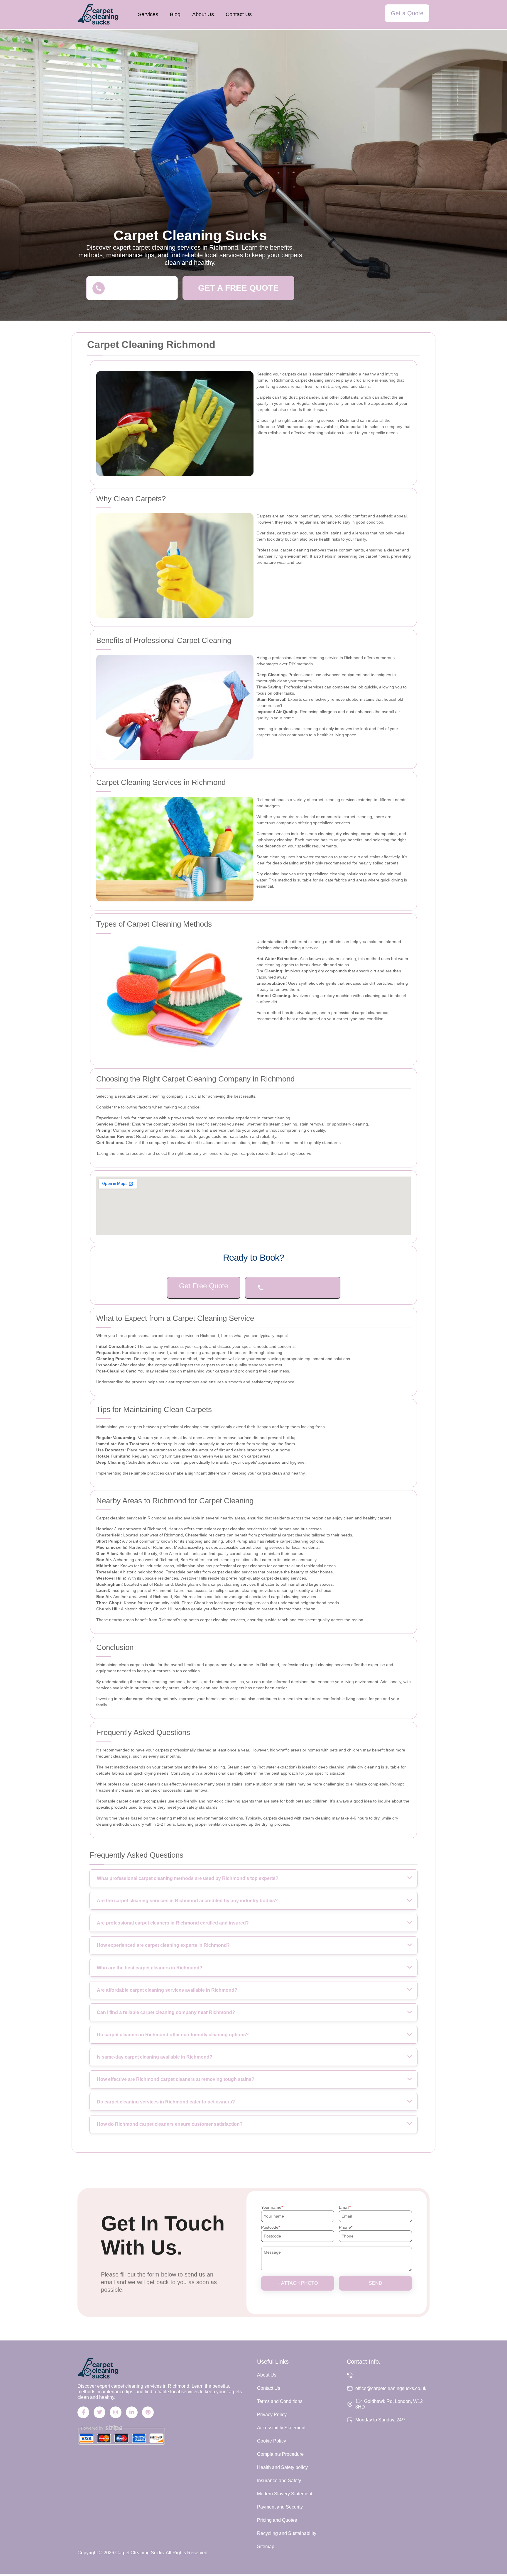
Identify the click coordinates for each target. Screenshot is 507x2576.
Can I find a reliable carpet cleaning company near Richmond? (166, 2012)
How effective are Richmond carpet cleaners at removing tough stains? (176, 2079)
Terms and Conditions (280, 2401)
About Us (203, 14)
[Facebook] (83, 2412)
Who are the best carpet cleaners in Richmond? (150, 1968)
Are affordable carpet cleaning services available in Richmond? (167, 1990)
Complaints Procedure (280, 2454)
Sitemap (266, 2547)
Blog (175, 14)
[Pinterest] (148, 2412)
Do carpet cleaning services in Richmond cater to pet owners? (166, 2102)
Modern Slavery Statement (285, 2494)
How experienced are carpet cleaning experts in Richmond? (163, 1945)
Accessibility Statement (281, 2428)
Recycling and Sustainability (287, 2533)
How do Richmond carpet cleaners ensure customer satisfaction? (170, 2124)
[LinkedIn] (132, 2412)
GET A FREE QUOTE (238, 288)
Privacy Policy (272, 2415)
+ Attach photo (298, 2283)
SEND (376, 2283)
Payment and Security (280, 2507)
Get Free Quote (203, 1286)
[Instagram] (116, 2412)
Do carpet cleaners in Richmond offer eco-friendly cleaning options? (173, 2035)
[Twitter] (99, 2412)
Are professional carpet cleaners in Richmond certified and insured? (173, 1923)
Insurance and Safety (279, 2481)
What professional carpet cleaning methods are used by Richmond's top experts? (188, 1878)
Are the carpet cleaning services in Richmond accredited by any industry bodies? (187, 1901)
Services (148, 14)
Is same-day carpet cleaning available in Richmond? (155, 2057)
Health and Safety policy (282, 2467)
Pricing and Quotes (277, 2520)
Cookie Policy (272, 2441)
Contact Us (239, 14)
